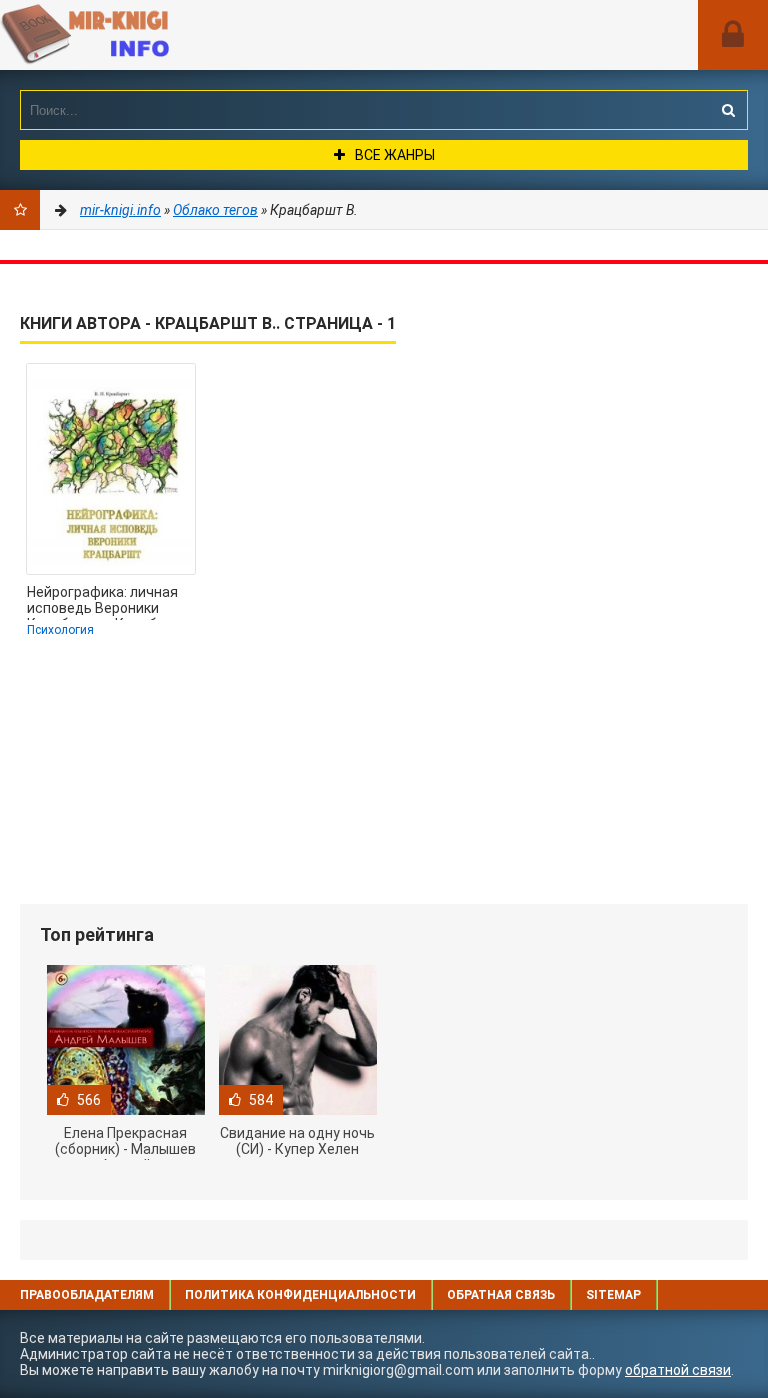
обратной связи (678, 1370)
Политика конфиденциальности (300, 1295)
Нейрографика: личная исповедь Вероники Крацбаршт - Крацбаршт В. (109, 602)
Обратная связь (501, 1295)
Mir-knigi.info (150, 35)
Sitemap (613, 1295)
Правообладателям (87, 1295)
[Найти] (728, 110)
